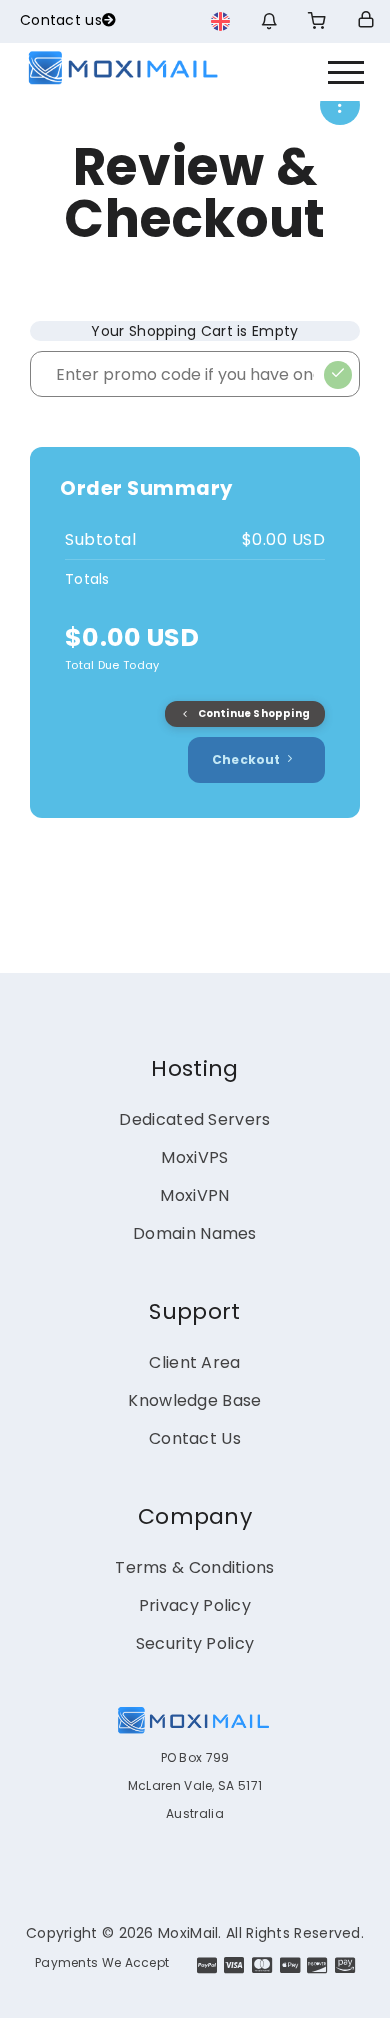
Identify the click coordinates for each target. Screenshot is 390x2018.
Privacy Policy (195, 1605)
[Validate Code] (338, 375)
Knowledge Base (194, 1400)
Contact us (61, 20)
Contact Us (195, 1438)
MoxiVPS (194, 1157)
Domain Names (195, 1233)
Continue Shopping (252, 713)
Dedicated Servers (194, 1119)
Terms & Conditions (194, 1567)
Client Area (194, 1362)
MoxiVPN (194, 1195)
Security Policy (195, 1643)
